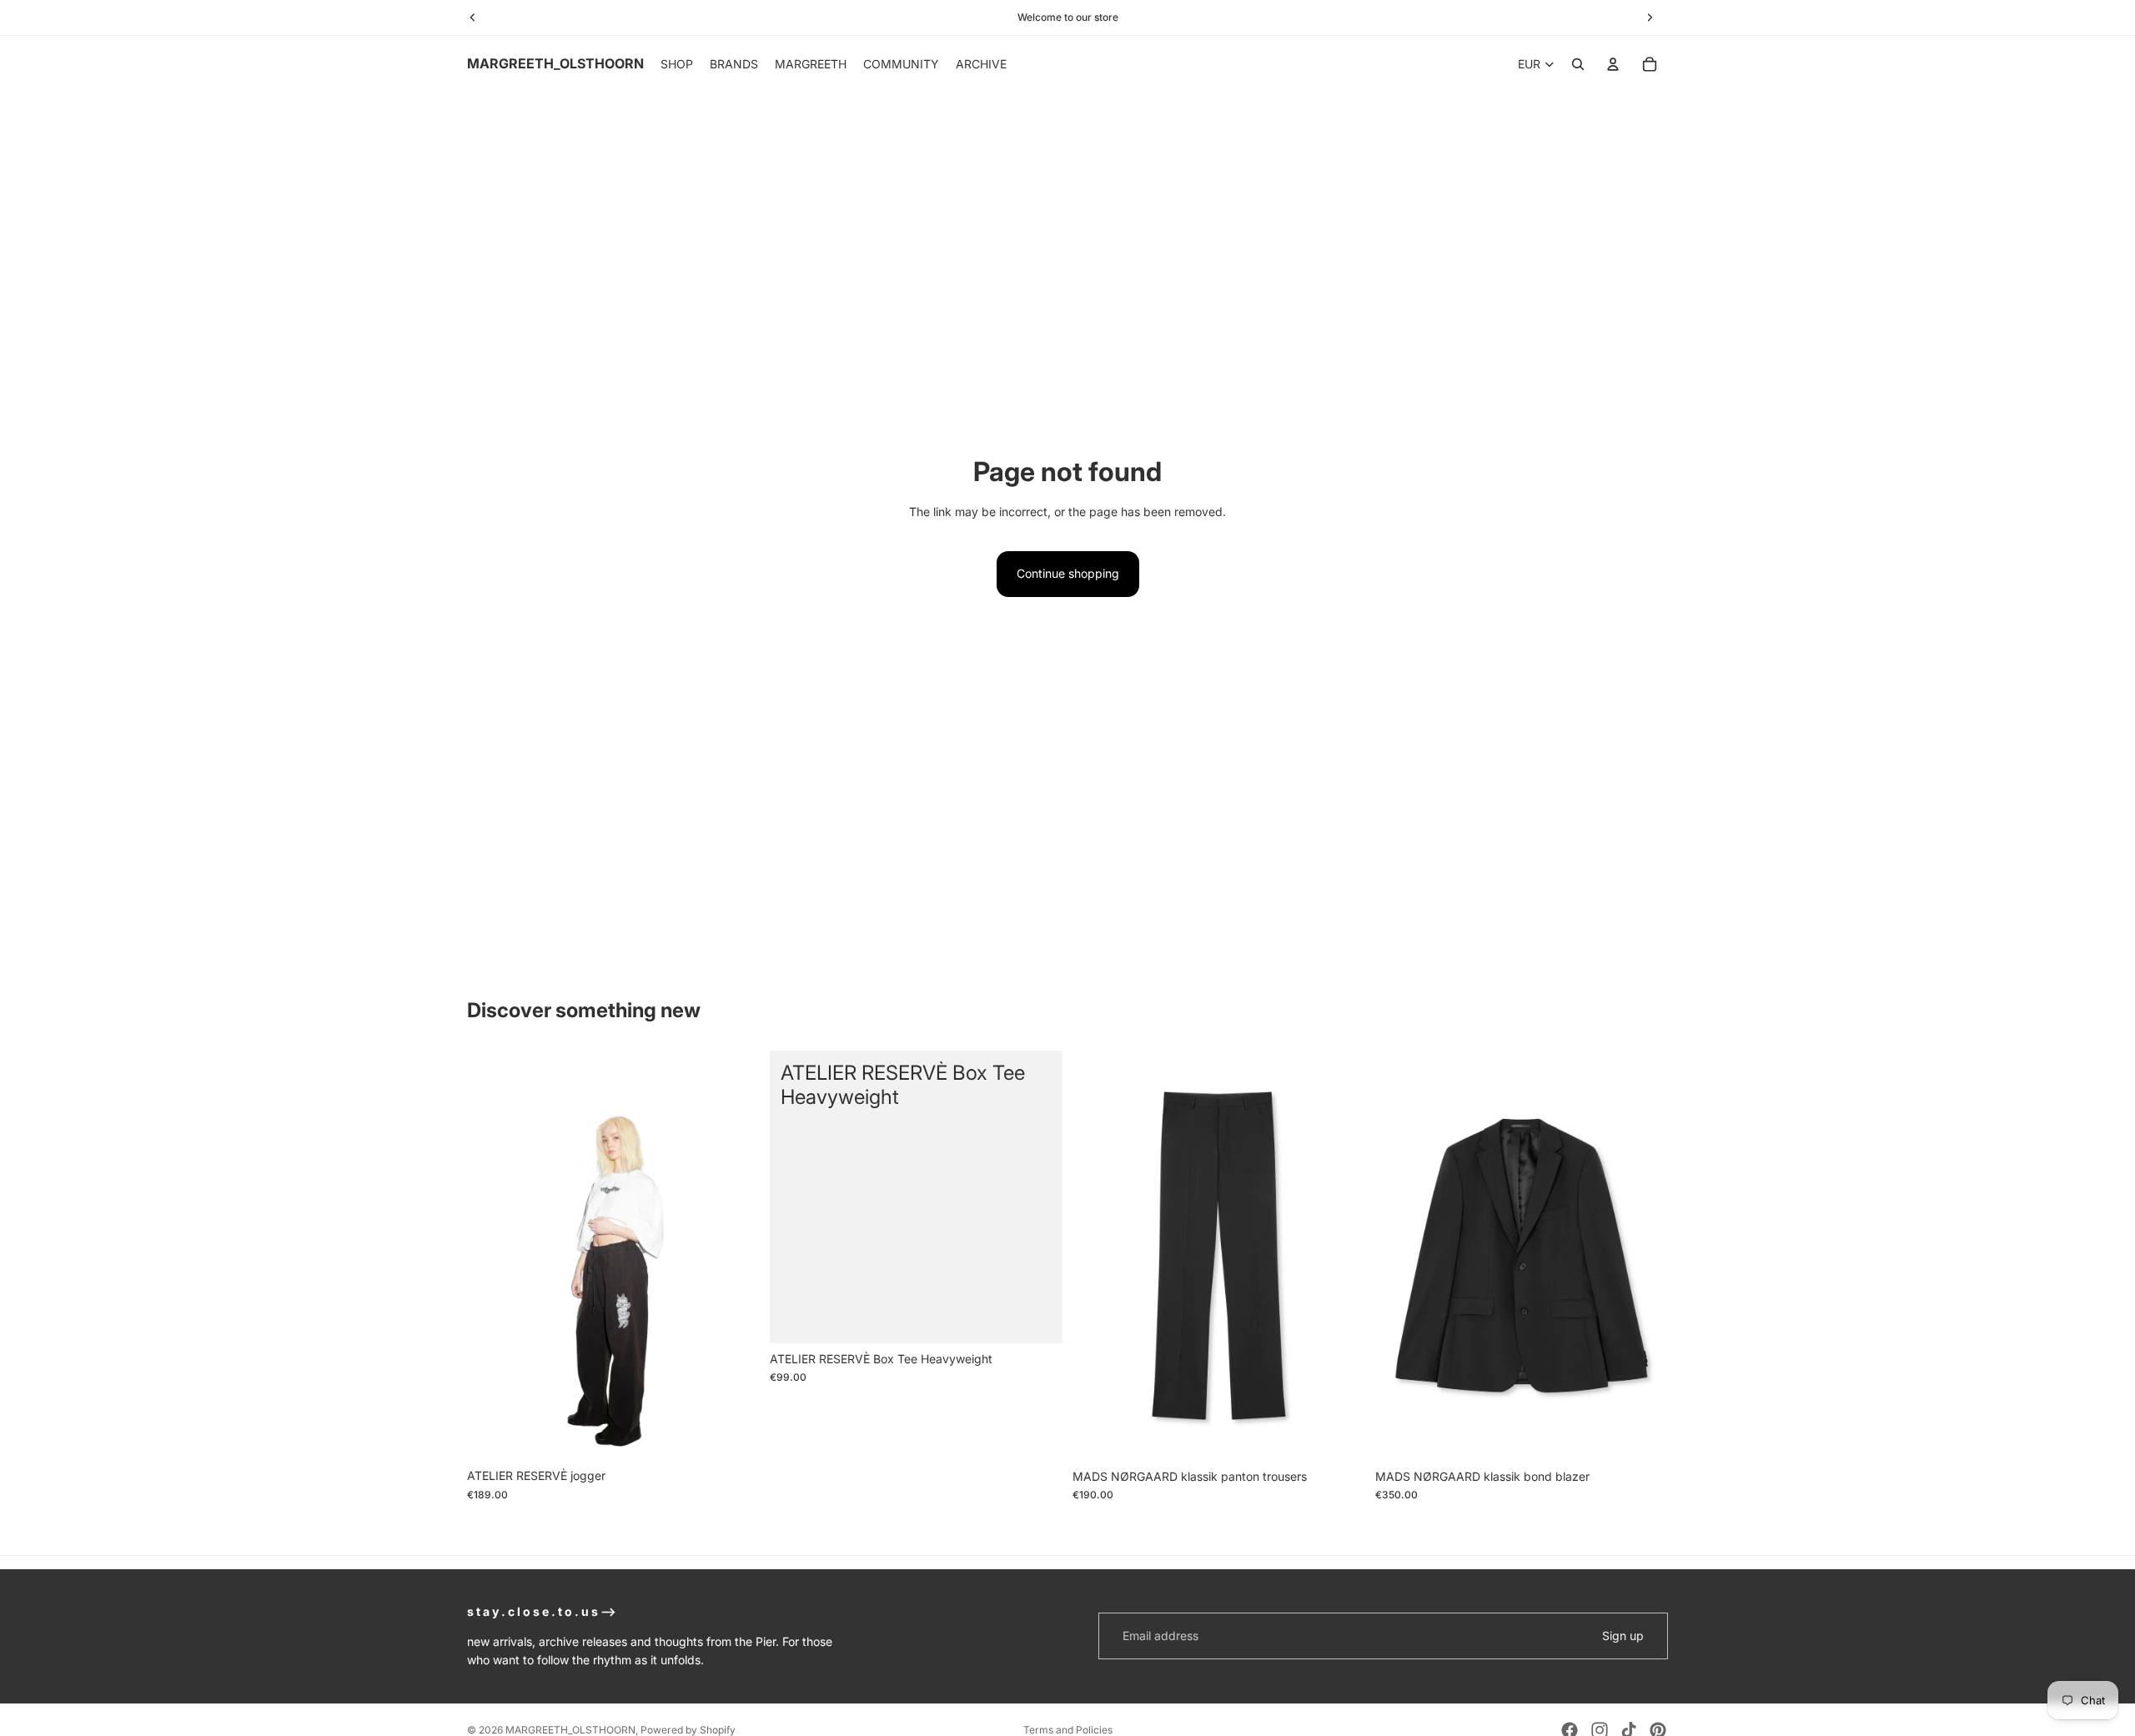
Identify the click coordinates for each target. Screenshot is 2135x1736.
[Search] (1578, 64)
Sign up (1623, 1636)
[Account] (1613, 64)
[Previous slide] (492, 1256)
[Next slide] (735, 1256)
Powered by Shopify (688, 1730)
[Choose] (734, 1435)
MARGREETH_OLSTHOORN (570, 1730)
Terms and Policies (1068, 1730)
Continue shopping (1068, 573)
